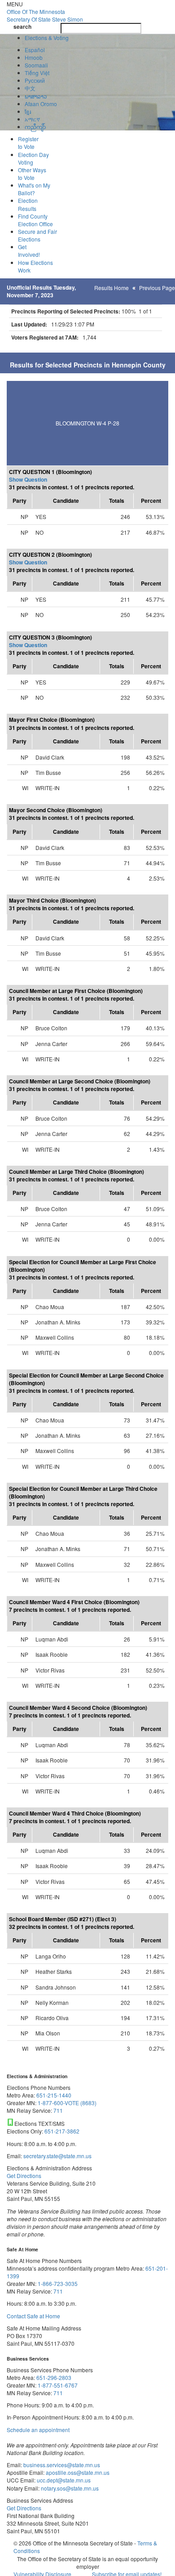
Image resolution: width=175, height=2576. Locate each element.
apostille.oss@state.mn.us (77, 2472)
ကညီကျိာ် (35, 127)
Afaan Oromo (41, 104)
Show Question (28, 479)
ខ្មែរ (28, 111)
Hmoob (34, 57)
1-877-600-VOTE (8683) (67, 2103)
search (22, 27)
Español (35, 50)
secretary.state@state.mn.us (57, 2156)
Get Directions (24, 2176)
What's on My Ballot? (34, 189)
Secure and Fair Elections (37, 235)
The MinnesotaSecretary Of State (45, 15)
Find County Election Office (35, 220)
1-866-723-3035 (58, 2283)
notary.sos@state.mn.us (69, 2488)
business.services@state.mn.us (61, 2465)
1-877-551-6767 (58, 2385)
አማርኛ (32, 119)
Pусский (35, 80)
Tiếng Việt (37, 73)
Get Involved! (29, 250)
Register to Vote (28, 143)
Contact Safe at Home (33, 2316)
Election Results (28, 204)
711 (58, 2110)
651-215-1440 (54, 2095)
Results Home (112, 288)
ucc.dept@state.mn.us (63, 2480)
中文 (30, 88)
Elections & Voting (47, 38)
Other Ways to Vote (32, 174)
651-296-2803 (54, 2377)
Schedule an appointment (38, 2430)
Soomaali (36, 65)
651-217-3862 (62, 2131)
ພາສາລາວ (36, 96)
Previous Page (157, 288)
